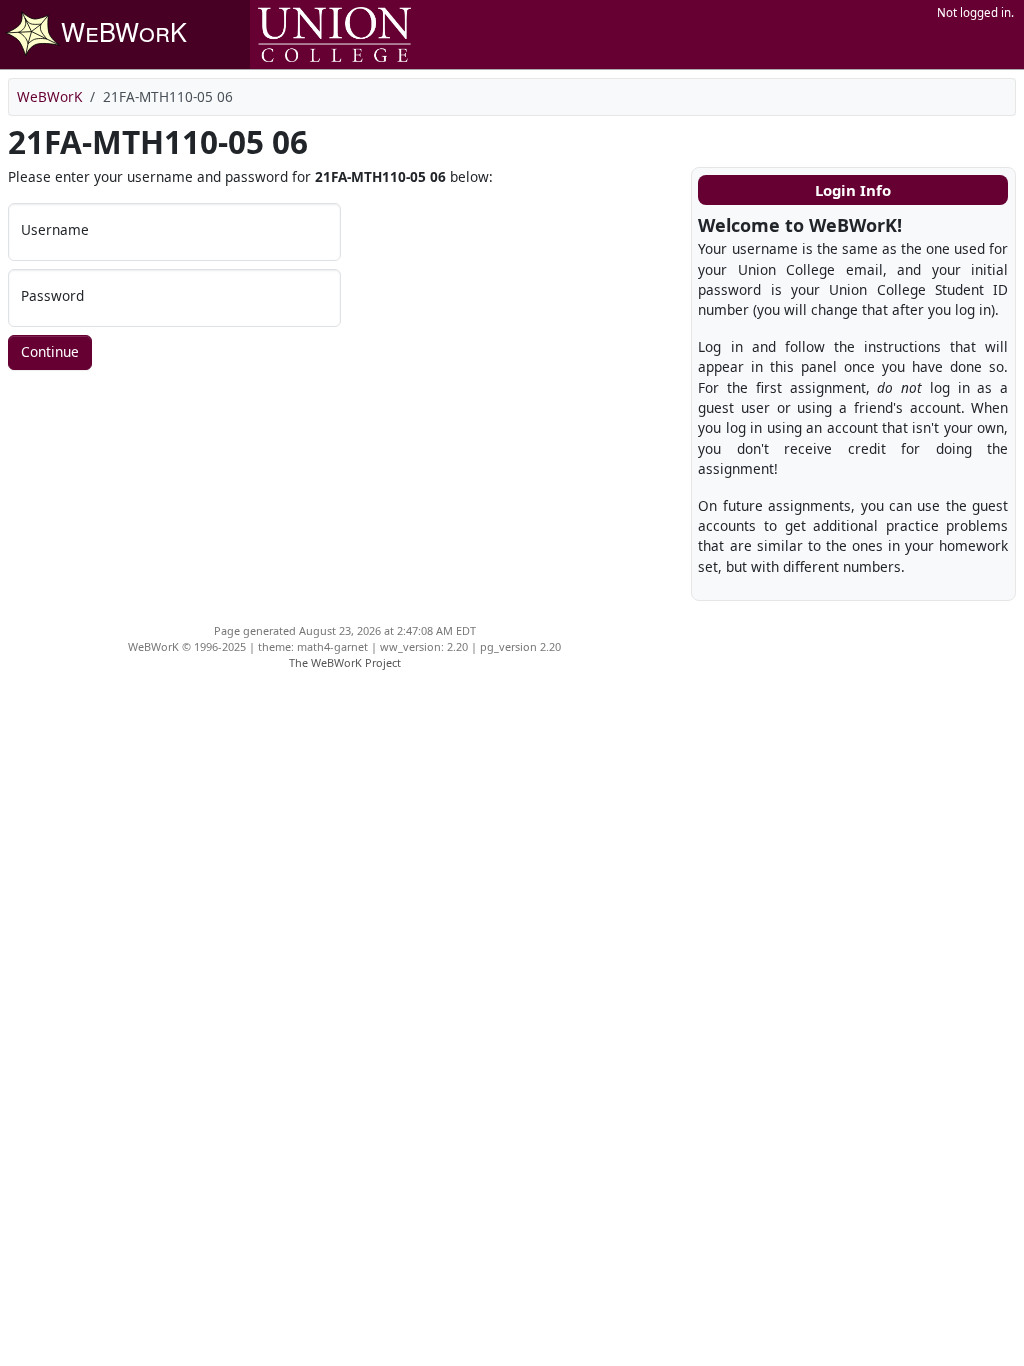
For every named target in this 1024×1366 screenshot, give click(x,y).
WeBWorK (49, 96)
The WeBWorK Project (345, 662)
